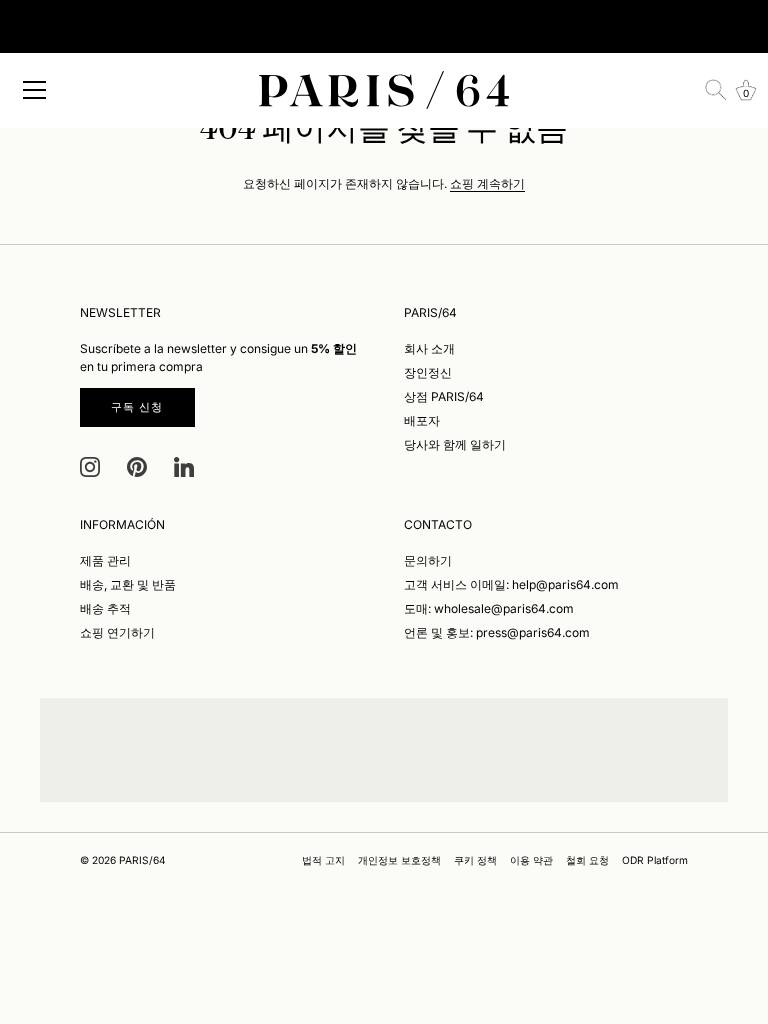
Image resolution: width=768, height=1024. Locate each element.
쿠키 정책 (475, 860)
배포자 (422, 420)
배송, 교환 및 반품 (128, 584)
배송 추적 (105, 608)
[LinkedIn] (184, 465)
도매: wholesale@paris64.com (489, 608)
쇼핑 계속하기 (487, 183)
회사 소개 (429, 348)
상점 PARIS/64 (444, 396)
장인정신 (428, 372)
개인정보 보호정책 (399, 860)
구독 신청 (137, 407)
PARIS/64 (142, 860)
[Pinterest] (137, 465)
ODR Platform (655, 860)
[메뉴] (35, 90)
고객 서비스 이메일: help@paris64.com (511, 584)
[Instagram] (90, 465)
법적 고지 (323, 860)
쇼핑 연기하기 (117, 632)
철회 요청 (587, 860)
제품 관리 (105, 560)
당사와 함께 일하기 (455, 444)
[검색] (716, 90)
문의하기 (428, 560)
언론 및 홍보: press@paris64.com (497, 632)
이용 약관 (531, 860)
